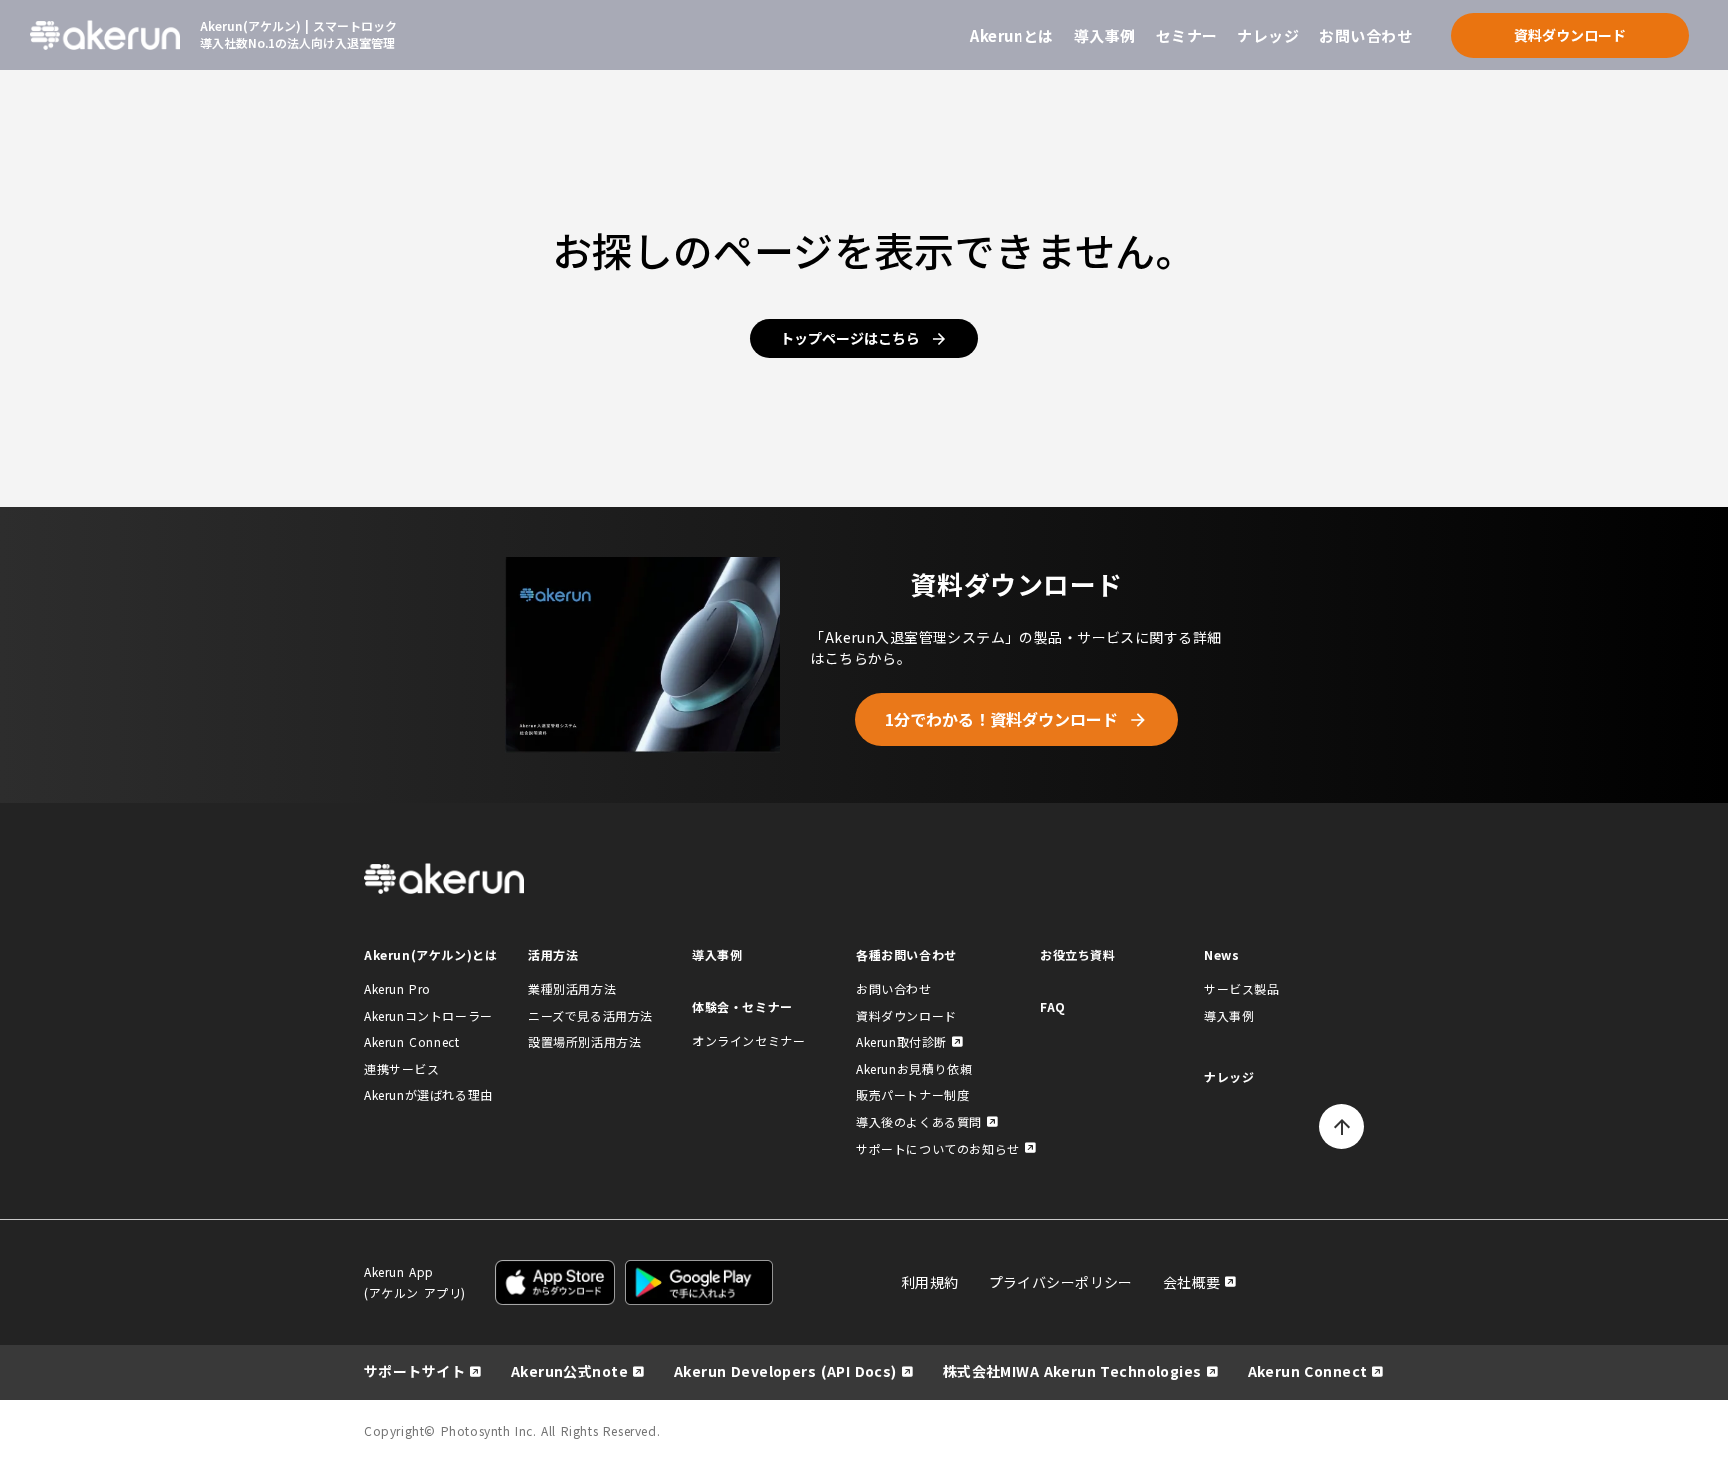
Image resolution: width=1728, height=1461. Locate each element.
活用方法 (553, 954)
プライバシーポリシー (1061, 1282)
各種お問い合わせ (906, 954)
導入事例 (1105, 35)
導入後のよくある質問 (919, 1121)
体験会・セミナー (742, 1006)
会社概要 (1192, 1282)
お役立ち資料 (1078, 954)
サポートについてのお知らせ (938, 1148)
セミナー (1187, 35)
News (1221, 954)
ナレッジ (1268, 35)
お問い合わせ (1365, 35)
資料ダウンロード (906, 1015)
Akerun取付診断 (901, 1041)
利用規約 (930, 1282)
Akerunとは (1012, 35)
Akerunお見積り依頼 (914, 1068)
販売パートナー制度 (912, 1094)
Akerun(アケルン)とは (430, 954)
